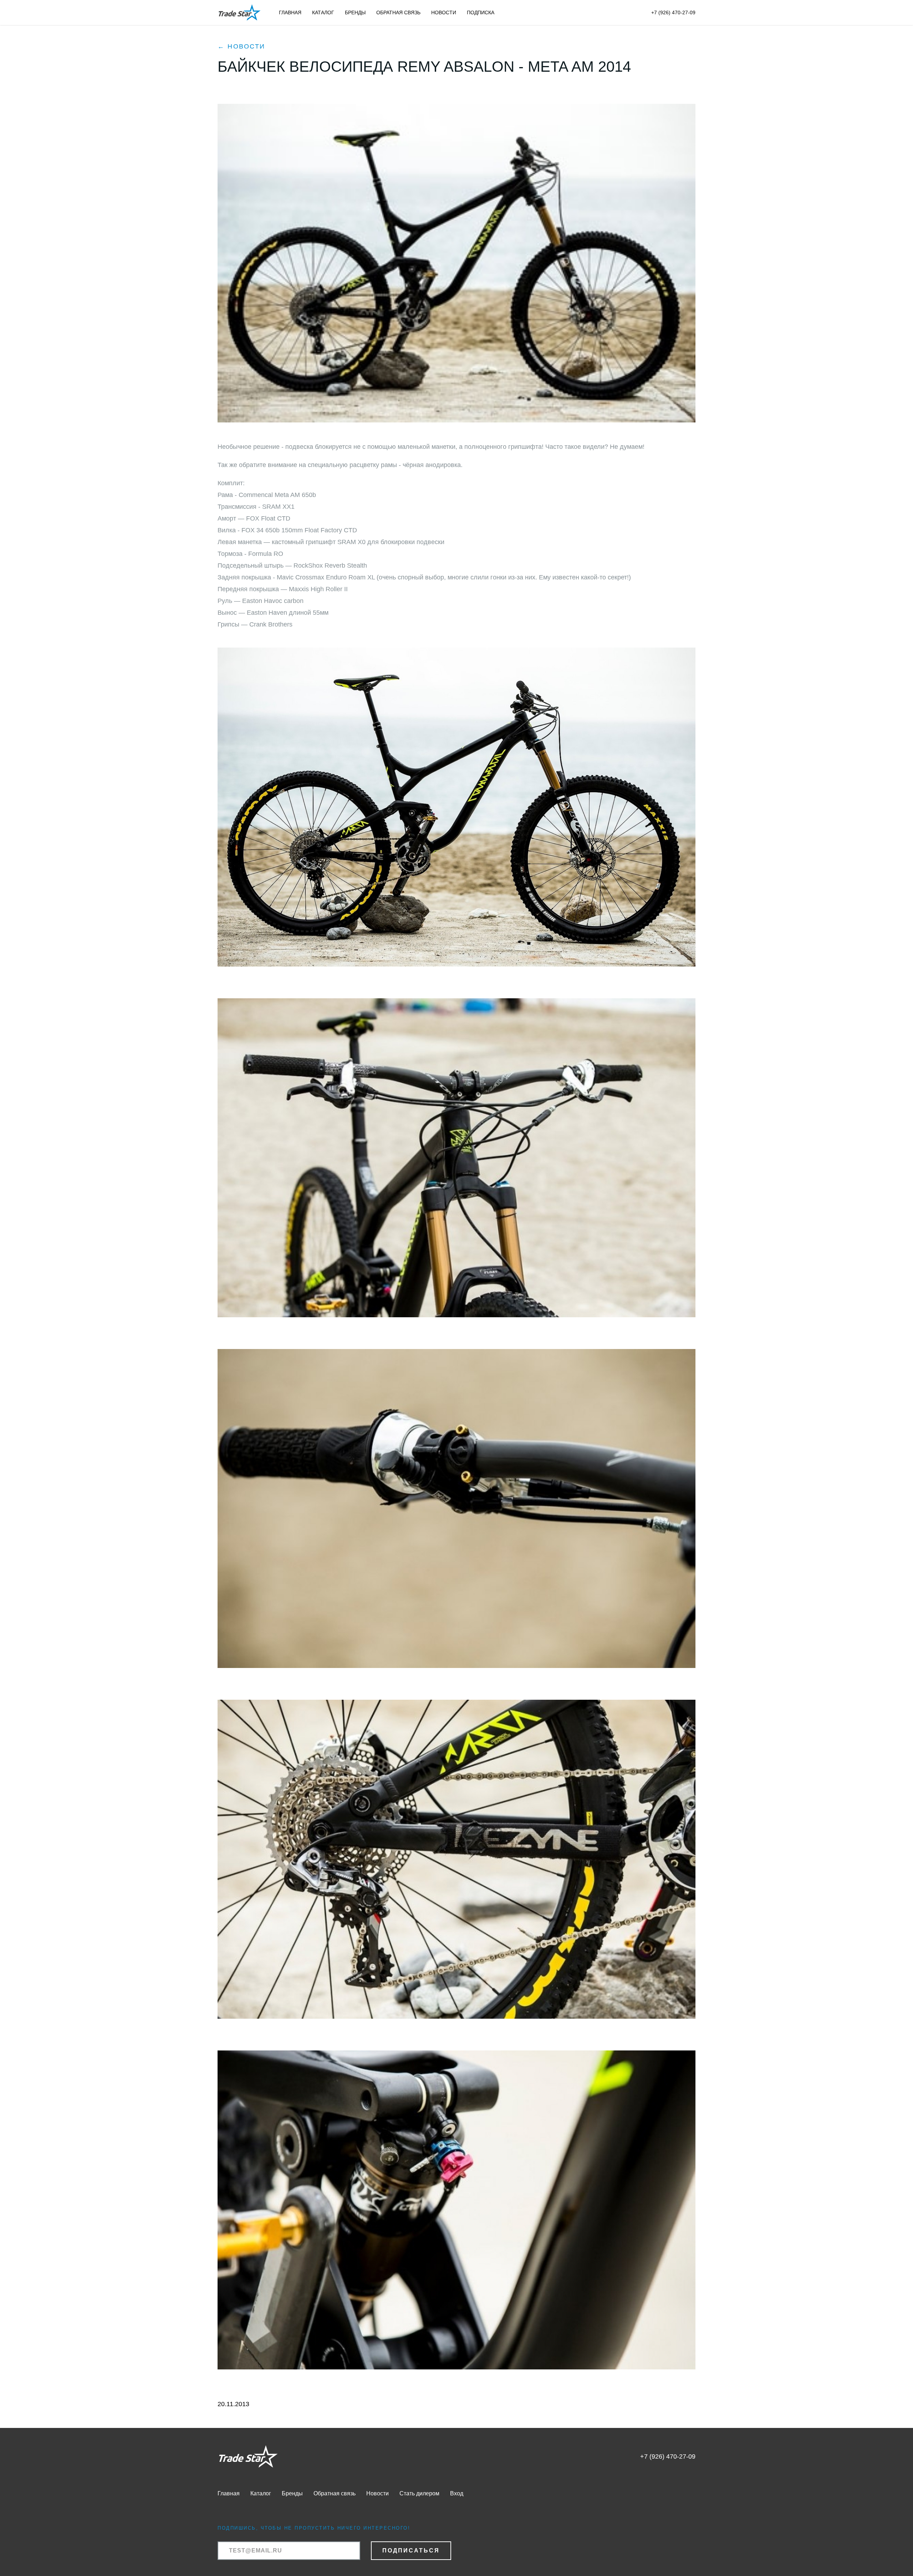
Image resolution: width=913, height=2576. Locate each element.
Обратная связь (398, 12)
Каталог (323, 12)
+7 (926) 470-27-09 (673, 12)
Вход (457, 2493)
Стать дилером (419, 2493)
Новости (444, 12)
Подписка (481, 12)
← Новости (241, 46)
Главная (290, 12)
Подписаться (411, 2550)
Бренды (355, 12)
